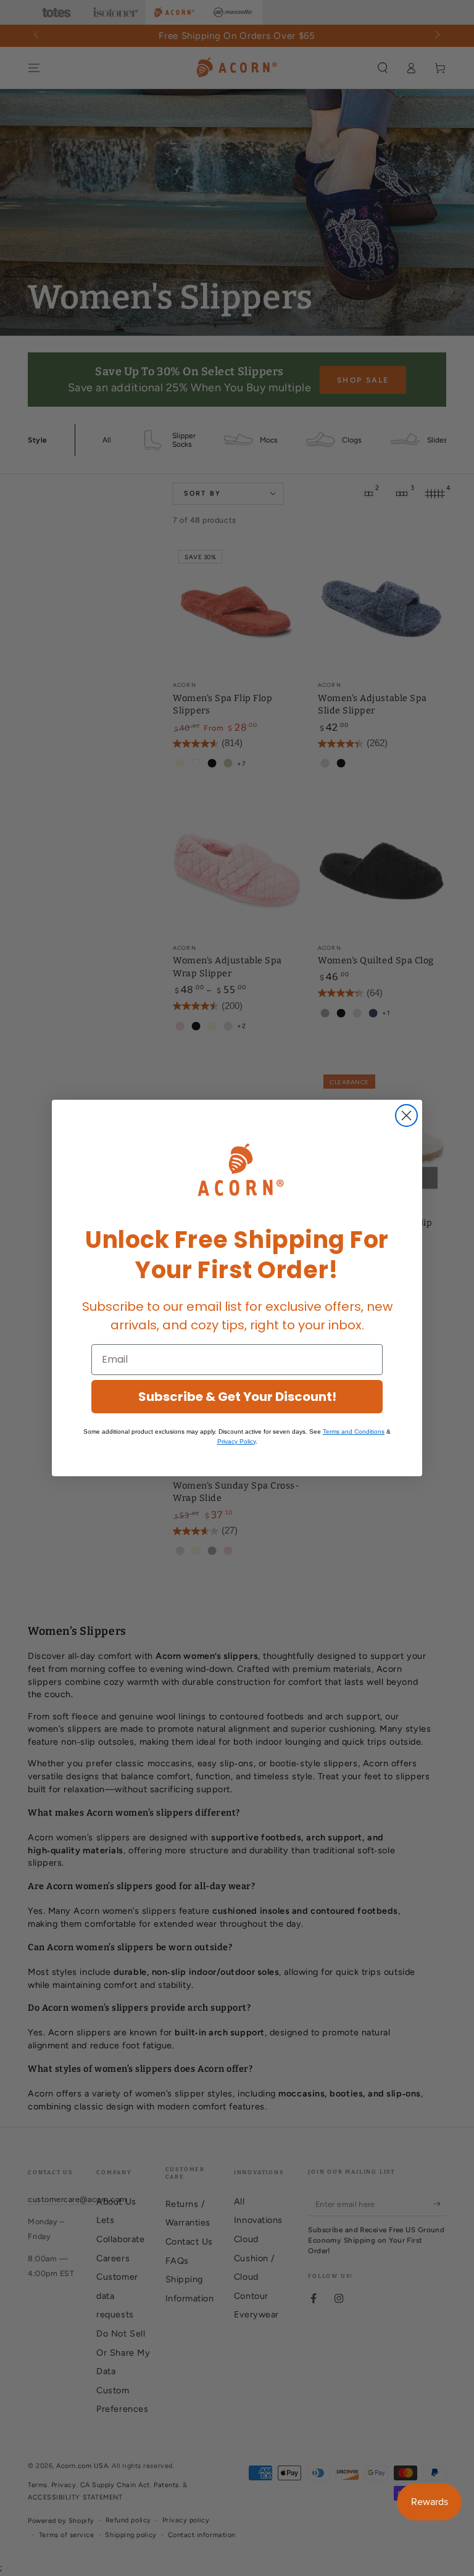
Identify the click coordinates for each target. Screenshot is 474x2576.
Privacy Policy (236, 1441)
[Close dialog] (406, 1116)
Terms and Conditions (354, 1431)
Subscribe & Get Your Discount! (237, 1397)
